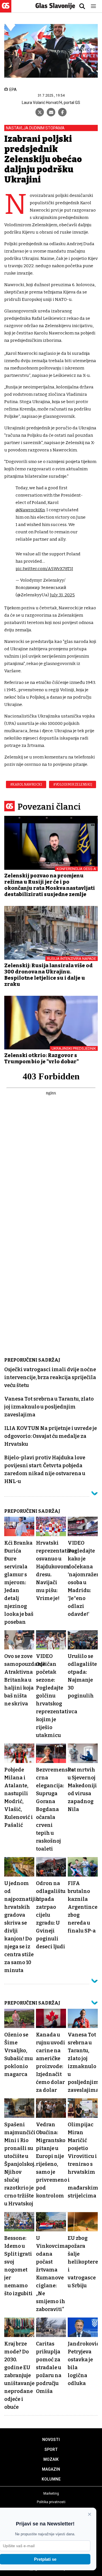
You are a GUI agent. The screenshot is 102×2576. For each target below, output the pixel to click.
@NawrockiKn (30, 510)
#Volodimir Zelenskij (73, 784)
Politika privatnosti (51, 2502)
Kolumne (51, 2479)
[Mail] (51, 112)
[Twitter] (40, 112)
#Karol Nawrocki (26, 784)
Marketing (51, 2494)
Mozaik (51, 2459)
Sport (51, 2449)
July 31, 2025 (62, 595)
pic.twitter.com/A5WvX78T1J (44, 569)
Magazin (51, 2469)
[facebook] (62, 112)
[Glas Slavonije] (6, 10)
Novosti (51, 2440)
